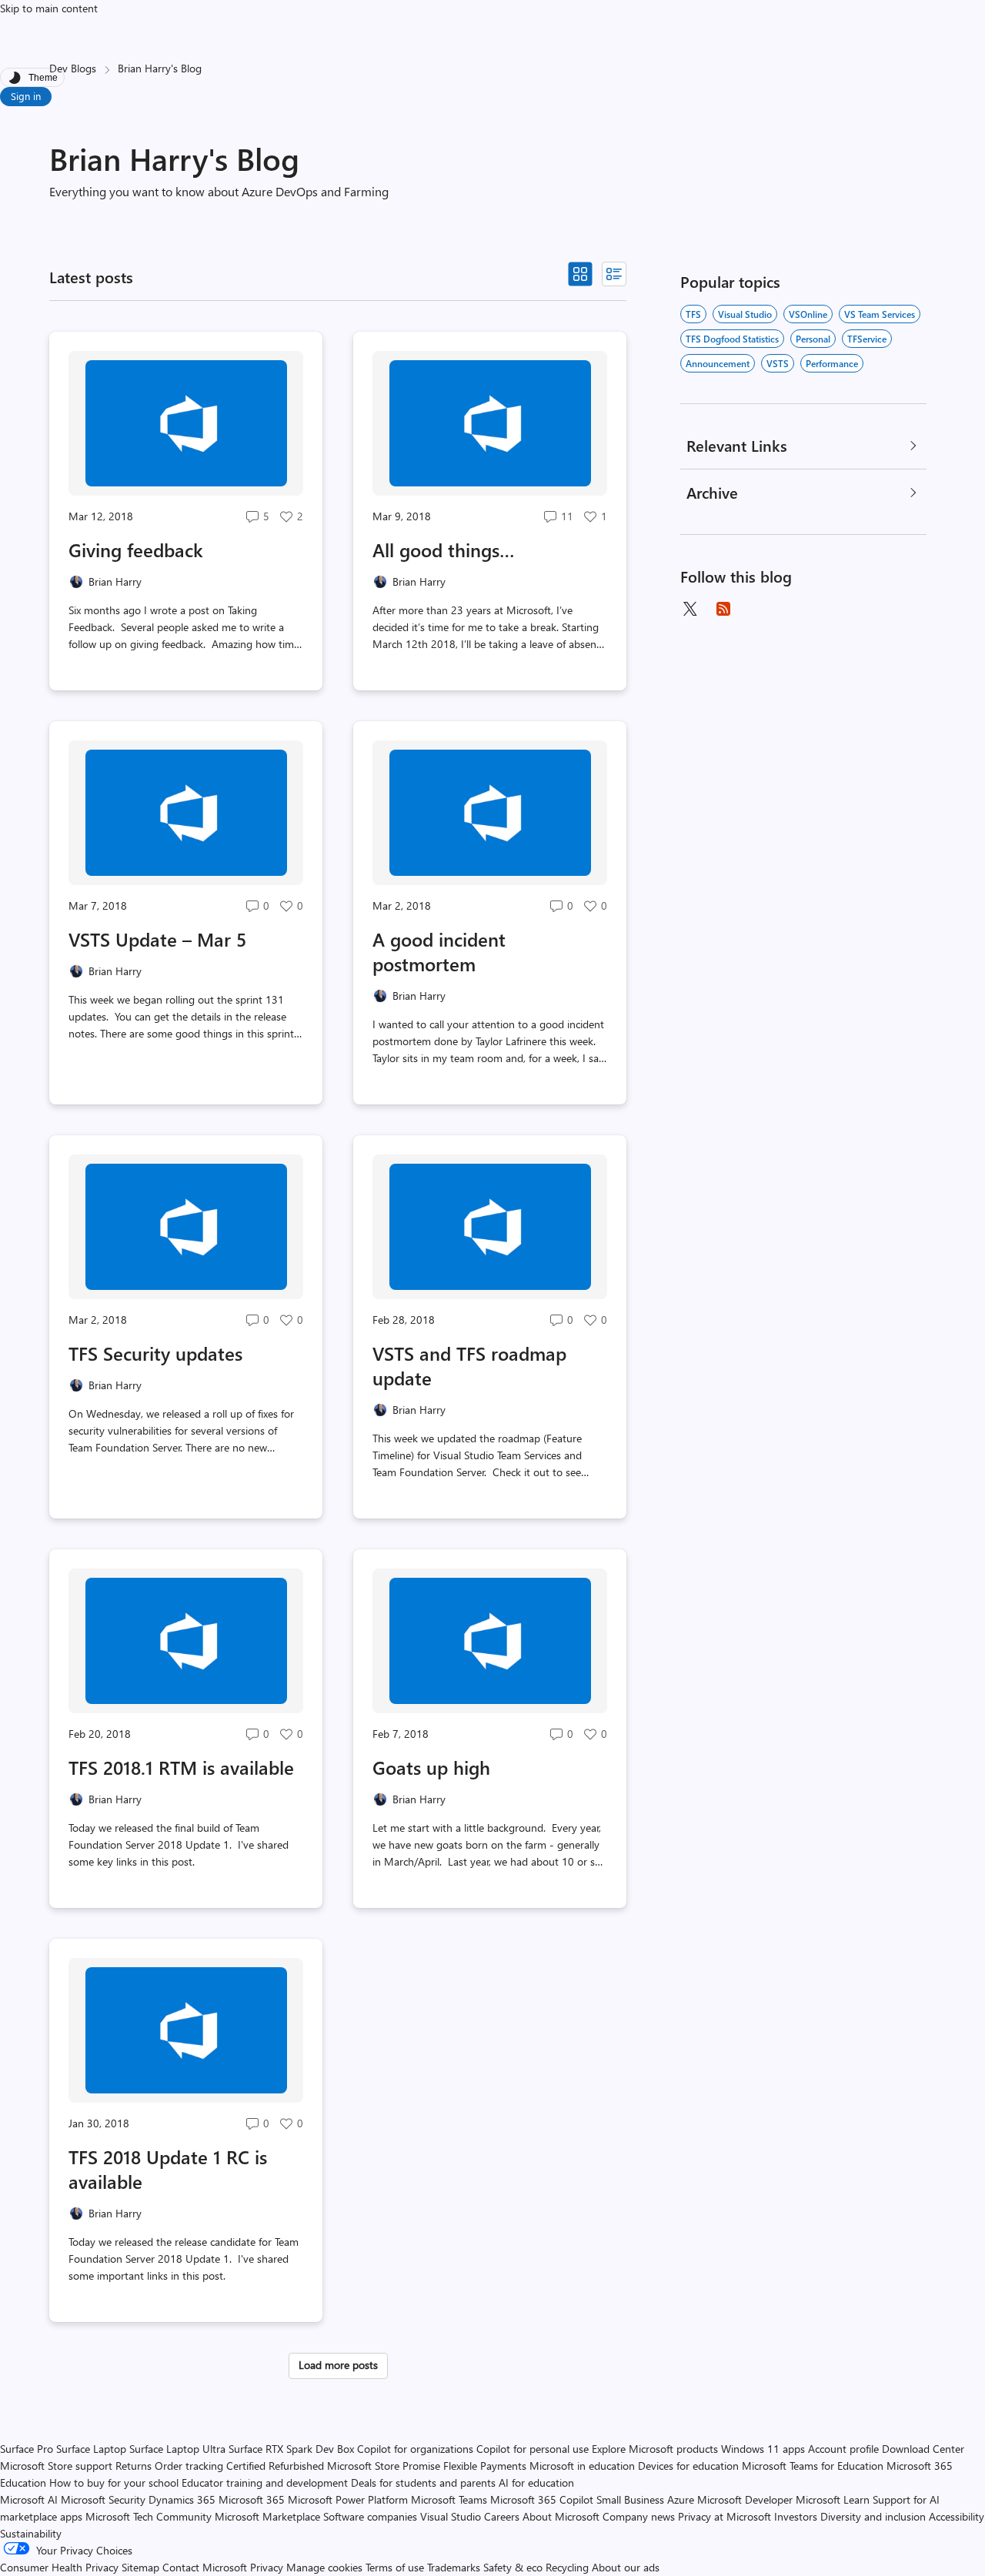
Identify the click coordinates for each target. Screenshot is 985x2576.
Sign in (26, 96)
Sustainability (31, 2533)
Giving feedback (136, 550)
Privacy (268, 2567)
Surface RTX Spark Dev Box (291, 2449)
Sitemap (140, 2567)
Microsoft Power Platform (348, 2499)
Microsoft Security (103, 2499)
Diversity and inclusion (873, 2516)
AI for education (536, 2482)
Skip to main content (49, 8)
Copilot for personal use (533, 2449)
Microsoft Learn (833, 2499)
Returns (134, 2466)
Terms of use (395, 2567)
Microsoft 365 (252, 2499)
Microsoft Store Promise (384, 2466)
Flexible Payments (485, 2466)
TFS (693, 314)
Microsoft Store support (56, 2466)
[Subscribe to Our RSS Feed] (723, 609)
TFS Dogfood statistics (732, 339)
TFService (867, 339)
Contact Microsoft (205, 2567)
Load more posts (338, 2365)
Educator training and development (265, 2482)
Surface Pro (27, 2449)
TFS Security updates (155, 1353)
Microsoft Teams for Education (813, 2466)
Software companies (370, 2516)
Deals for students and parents (423, 2482)
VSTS (778, 363)
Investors (796, 2516)
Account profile (843, 2449)
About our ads (626, 2567)
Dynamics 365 (182, 2499)
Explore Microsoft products (655, 2449)
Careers (502, 2516)
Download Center (923, 2449)
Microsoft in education (582, 2466)
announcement (718, 363)
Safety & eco (513, 2567)
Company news (639, 2516)
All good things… (444, 550)
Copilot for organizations (415, 2449)
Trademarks (454, 2567)
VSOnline (808, 314)
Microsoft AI (29, 2499)
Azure (681, 2499)
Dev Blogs (73, 68)
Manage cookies (324, 2567)
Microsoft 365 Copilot (542, 2499)
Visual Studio (745, 314)
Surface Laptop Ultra (177, 2449)
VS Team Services (880, 314)
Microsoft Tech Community (149, 2516)
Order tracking (189, 2466)
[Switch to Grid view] (580, 274)
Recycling (567, 2567)
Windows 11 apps (763, 2449)
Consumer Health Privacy (59, 2567)
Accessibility (957, 2516)
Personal (813, 339)
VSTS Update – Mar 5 (157, 939)
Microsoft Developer (745, 2499)
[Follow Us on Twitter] (689, 609)
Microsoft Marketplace (267, 2516)
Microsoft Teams (449, 2499)
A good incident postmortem (439, 951)
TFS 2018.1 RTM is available (181, 1767)
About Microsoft (561, 2516)
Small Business (630, 2499)
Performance (832, 363)
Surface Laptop (91, 2449)
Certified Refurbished (275, 2466)
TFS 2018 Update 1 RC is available (168, 2169)
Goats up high (431, 1767)
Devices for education (688, 2466)
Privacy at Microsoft (725, 2516)
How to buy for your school (114, 2482)
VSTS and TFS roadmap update (469, 1365)
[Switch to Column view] (614, 274)
